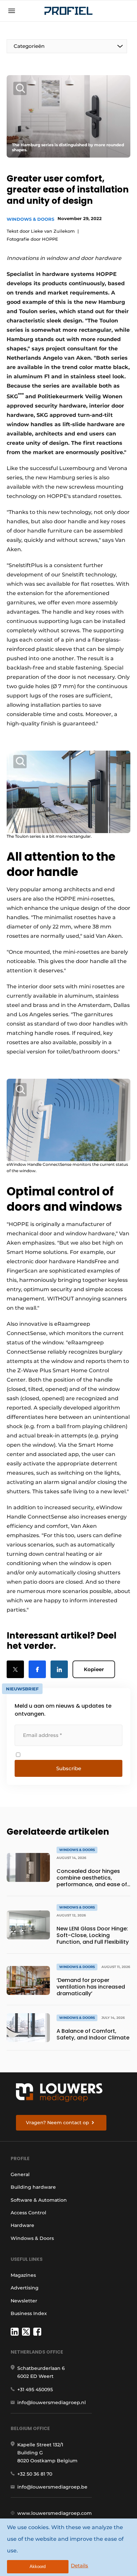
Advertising (25, 2288)
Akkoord (38, 2567)
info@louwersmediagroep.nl (52, 2402)
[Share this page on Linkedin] (59, 1669)
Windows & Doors (30, 219)
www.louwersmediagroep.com (55, 2513)
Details (79, 2566)
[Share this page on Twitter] (15, 1669)
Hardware (22, 2225)
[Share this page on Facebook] (37, 1669)
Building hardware (33, 2187)
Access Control (28, 2213)
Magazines (23, 2275)
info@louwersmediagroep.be (52, 2487)
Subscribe (69, 1768)
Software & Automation (39, 2200)
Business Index (29, 2313)
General (20, 2174)
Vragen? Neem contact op (58, 2123)
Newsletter (24, 2301)
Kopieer (94, 1669)
